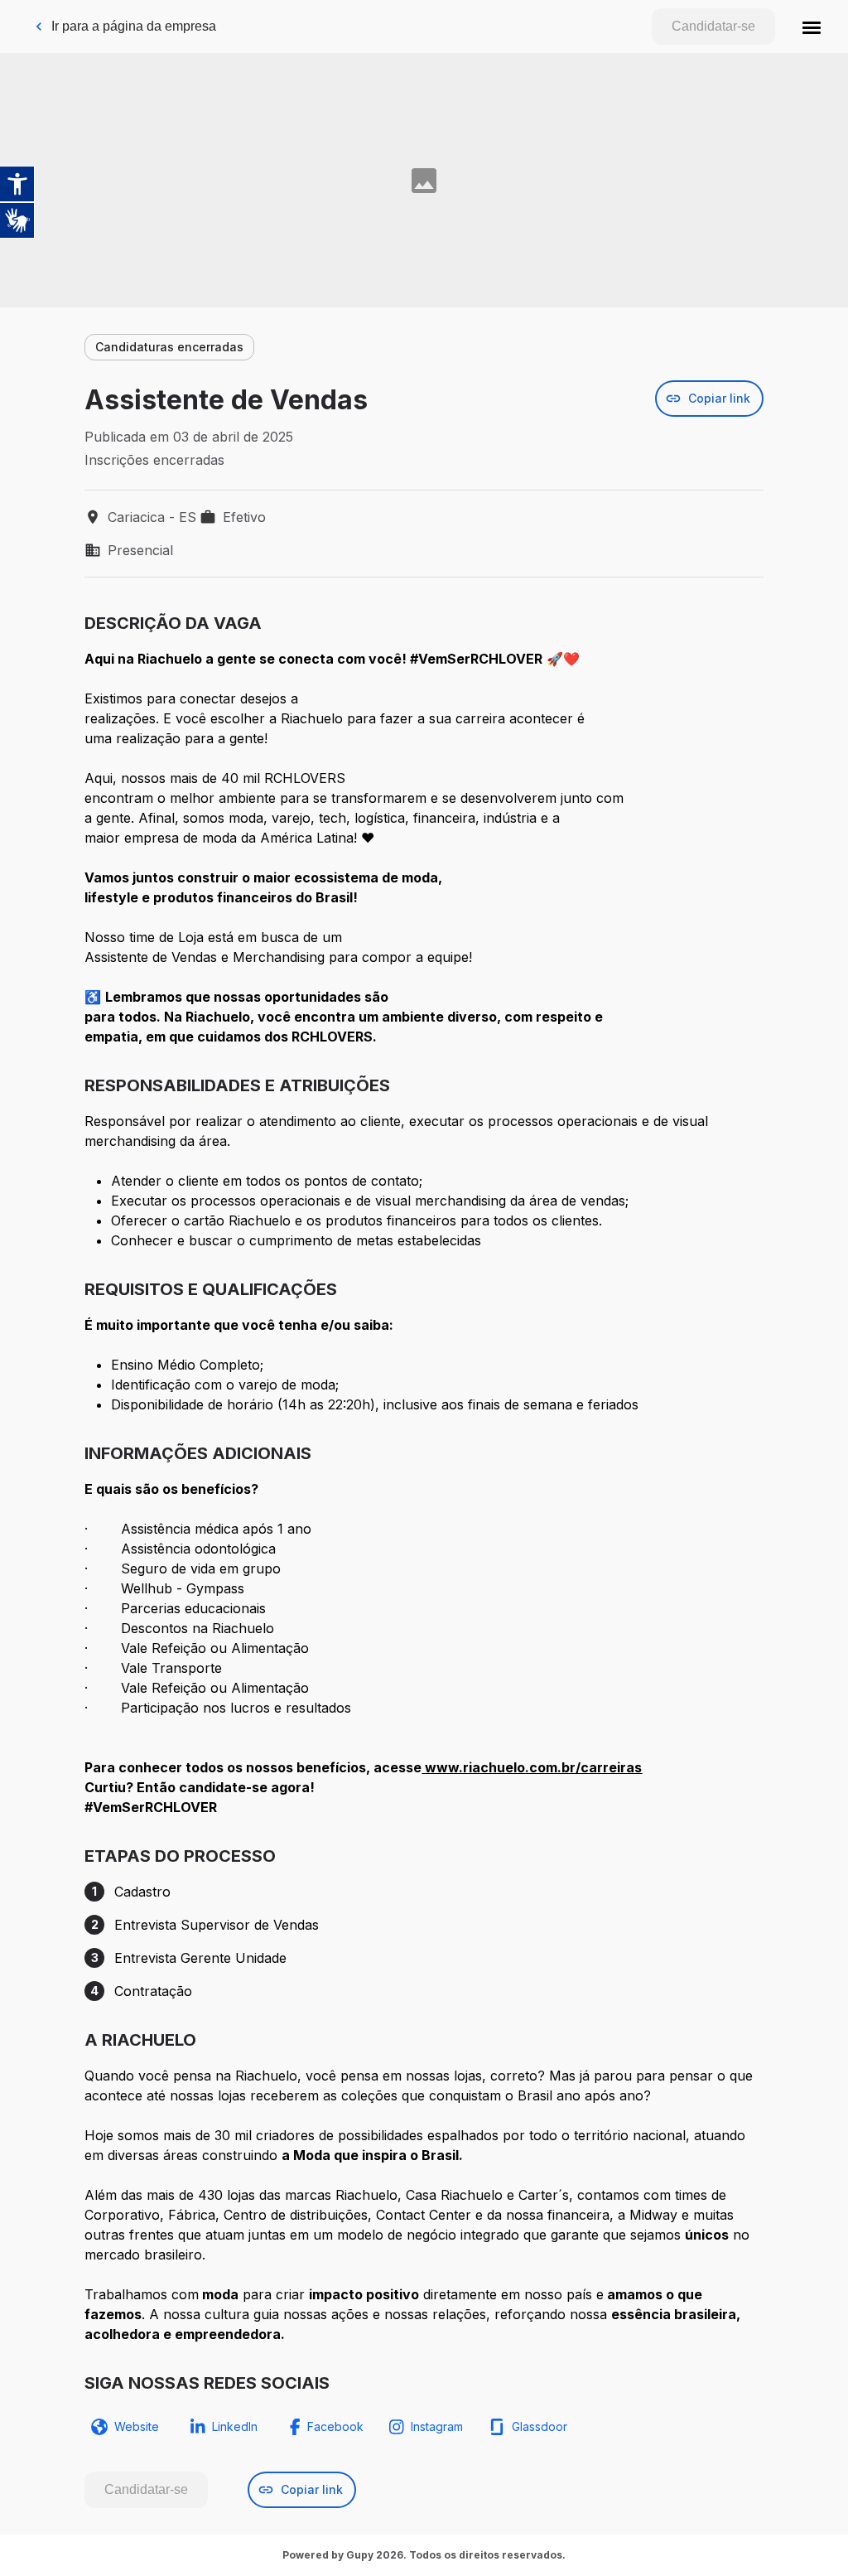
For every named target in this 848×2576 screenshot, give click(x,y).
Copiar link (719, 398)
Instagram (437, 2426)
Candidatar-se (713, 26)
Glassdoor (540, 2426)
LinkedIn (235, 2426)
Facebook (335, 2426)
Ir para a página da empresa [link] (134, 26)
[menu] (812, 27)
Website (137, 2426)
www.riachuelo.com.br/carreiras (533, 1767)
